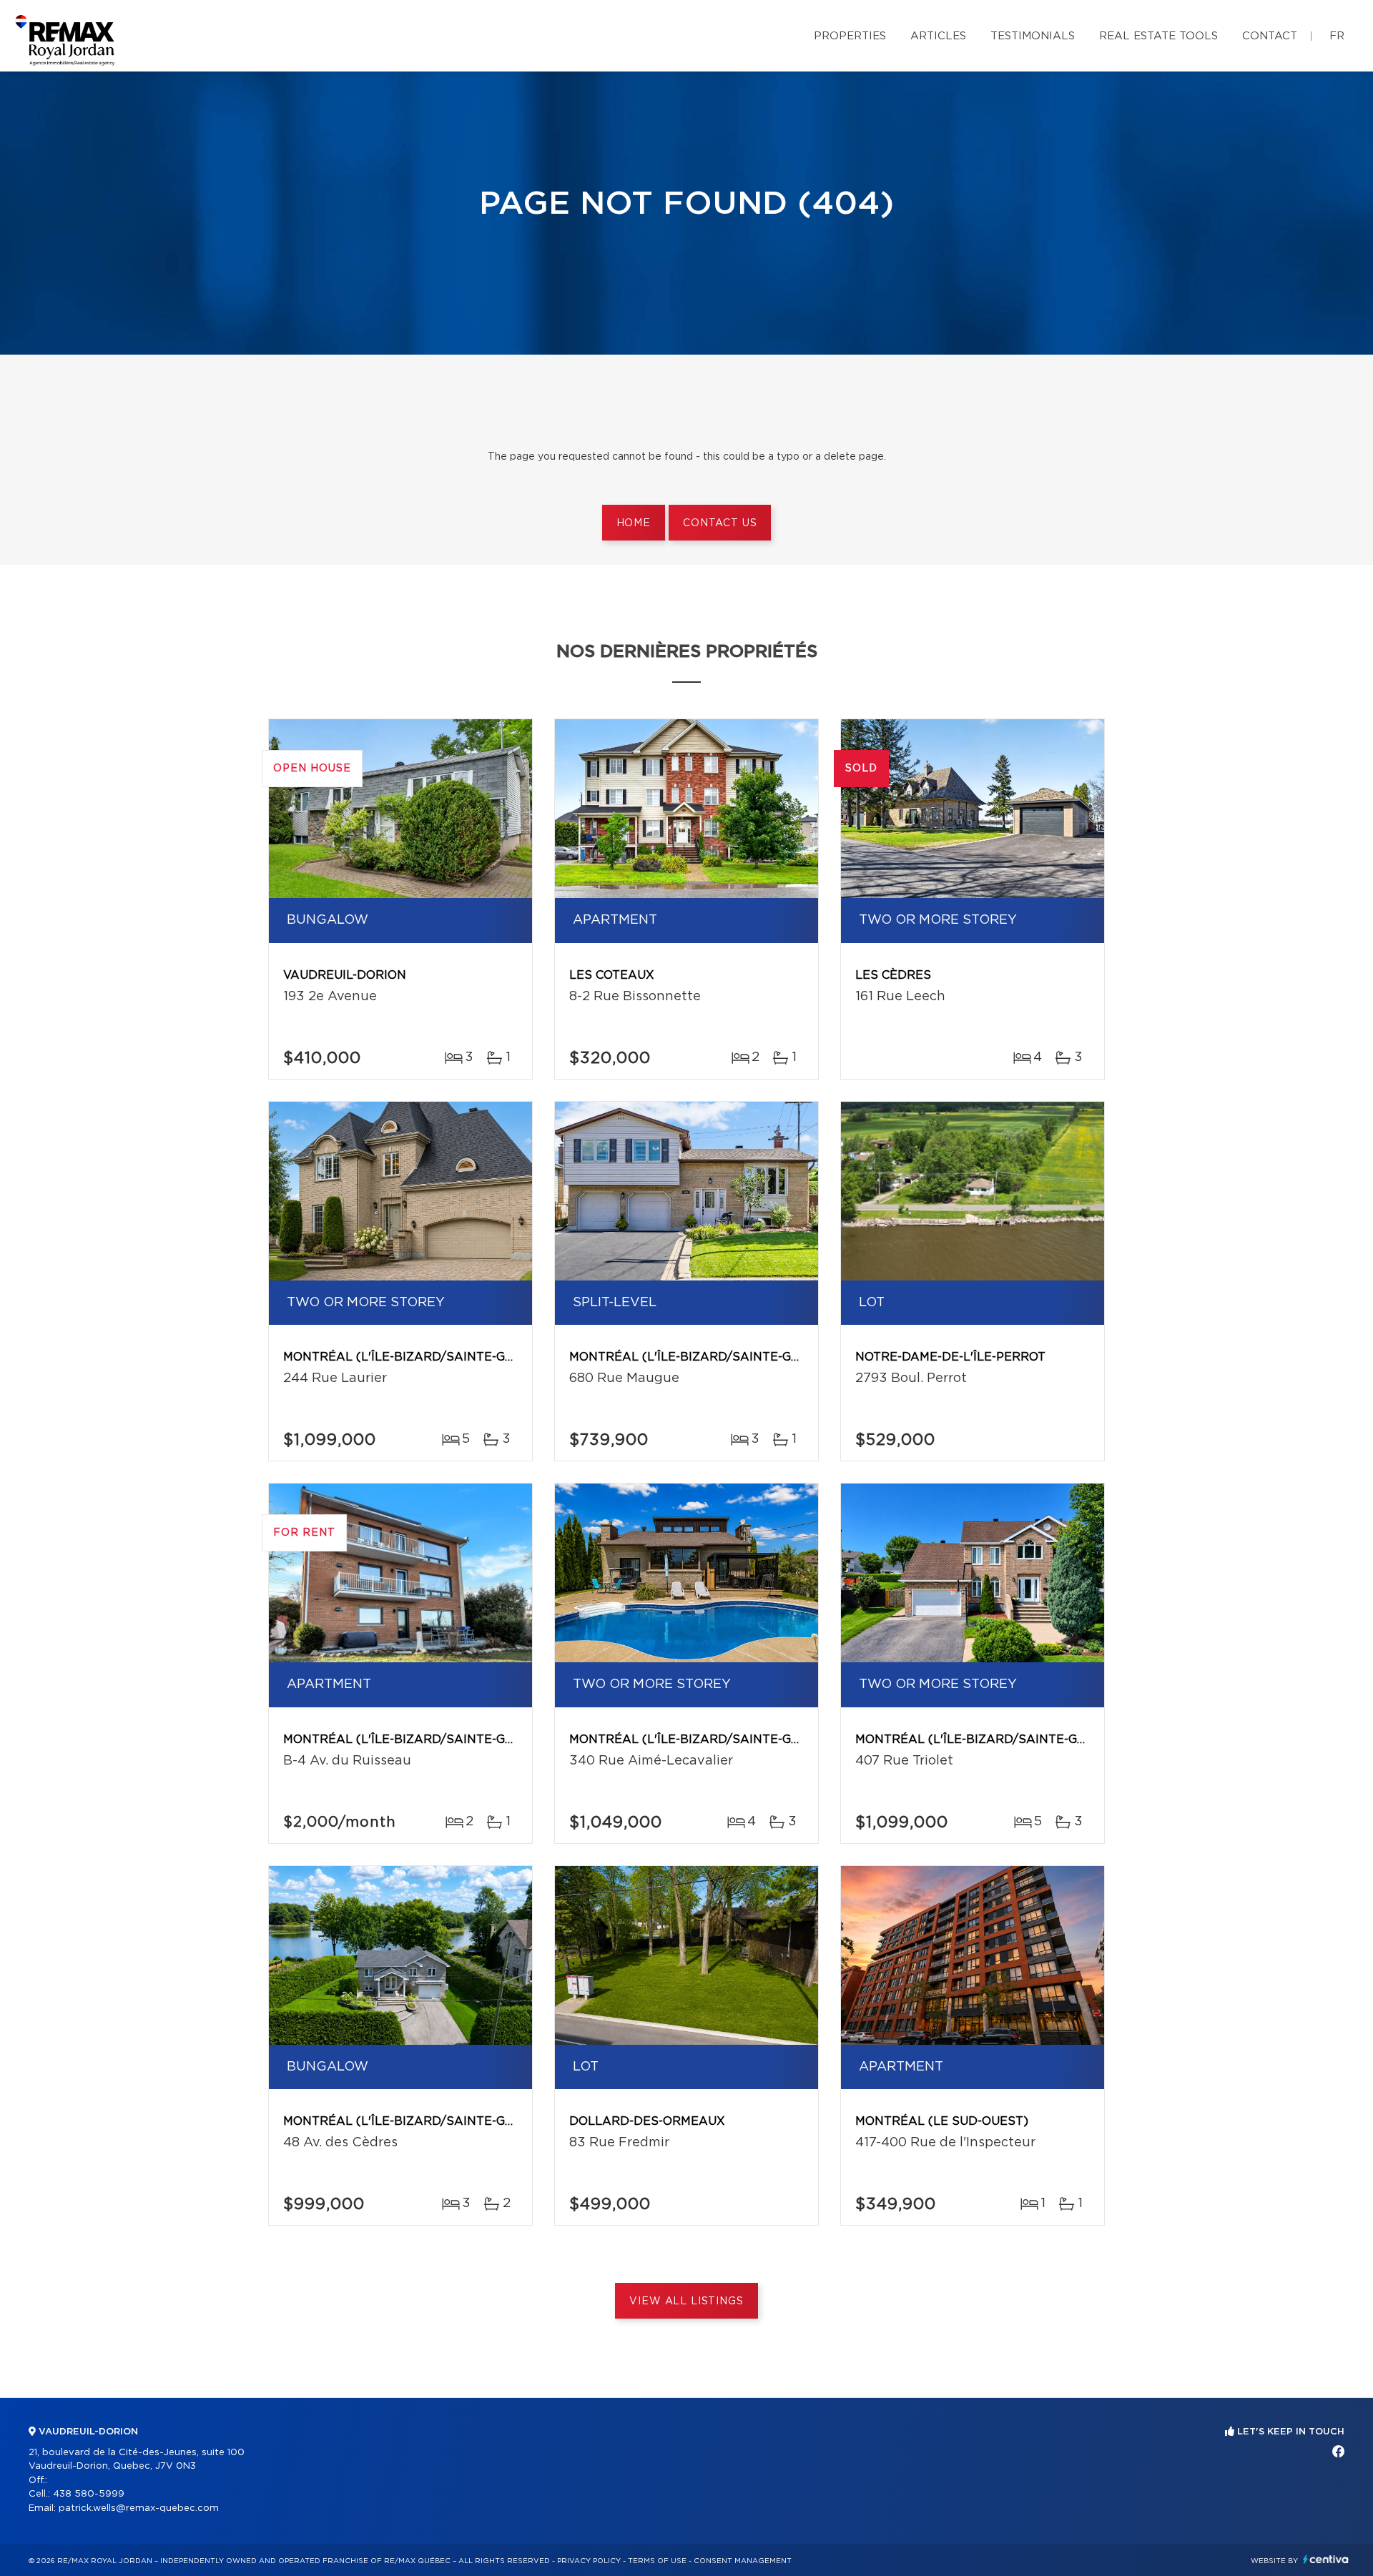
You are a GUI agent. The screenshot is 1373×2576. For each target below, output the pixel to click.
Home (634, 523)
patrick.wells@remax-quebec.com (139, 2508)
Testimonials (1033, 36)
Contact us (720, 523)
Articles (938, 36)
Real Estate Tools (1158, 36)
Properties (850, 36)
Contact (1270, 36)
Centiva (1326, 2559)
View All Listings (686, 2301)
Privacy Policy (589, 2561)
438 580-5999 (89, 2494)
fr (1337, 36)
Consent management (743, 2561)
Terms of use (657, 2561)
